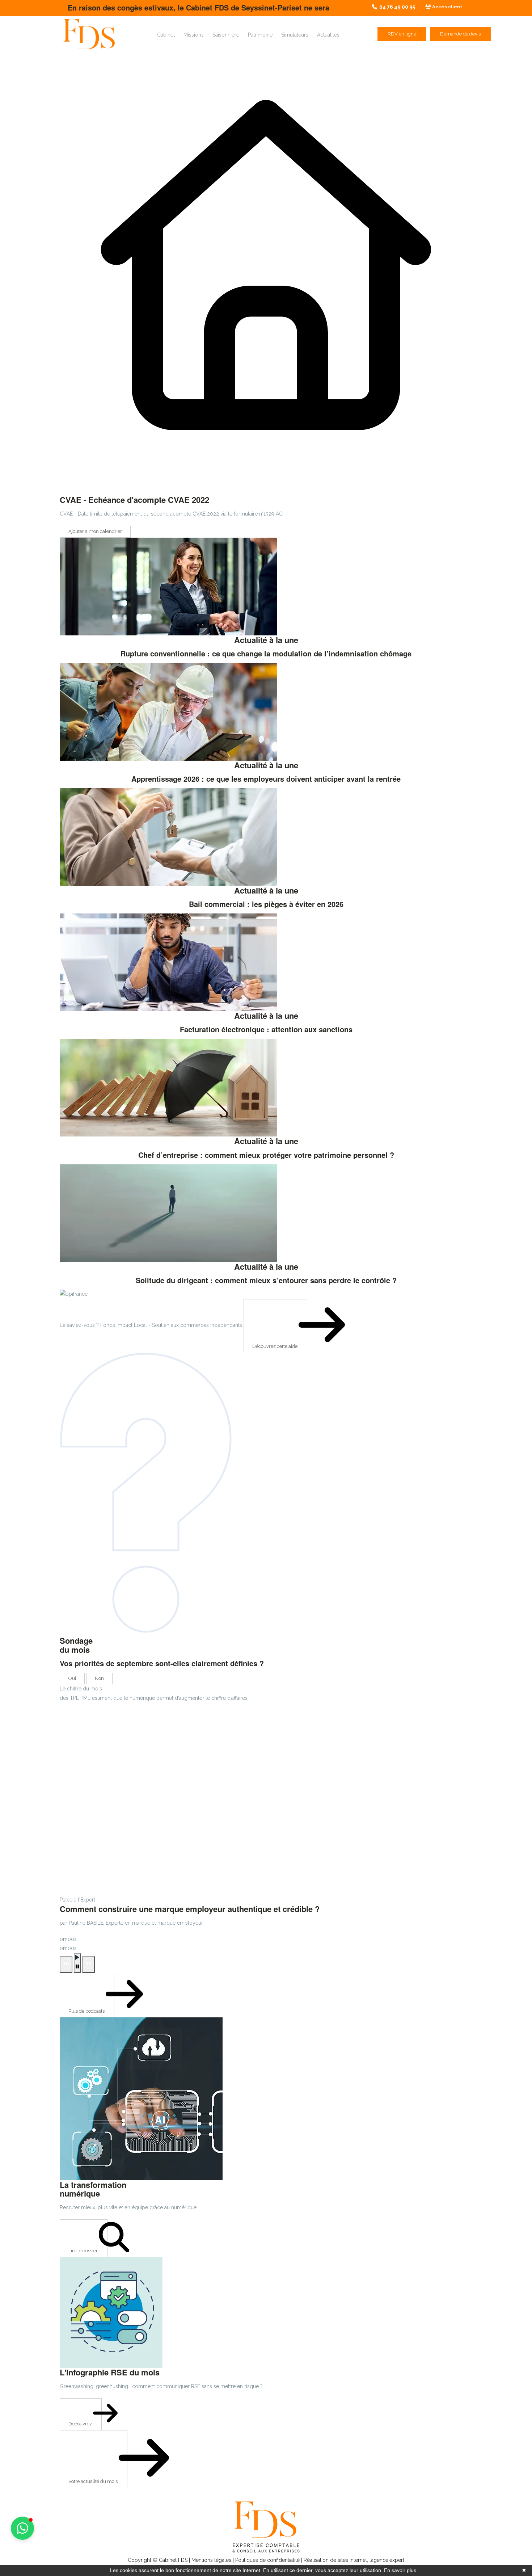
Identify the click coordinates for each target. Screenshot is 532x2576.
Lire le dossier (84, 2251)
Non (99, 1678)
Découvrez (81, 2424)
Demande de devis (460, 34)
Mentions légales (211, 2560)
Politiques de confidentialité (267, 2560)
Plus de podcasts (87, 2011)
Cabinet (166, 35)
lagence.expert (387, 2560)
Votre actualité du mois (94, 2481)
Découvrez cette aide (275, 1346)
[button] (22, 2528)
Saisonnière (226, 35)
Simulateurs (295, 35)
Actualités (328, 35)
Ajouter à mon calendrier (95, 531)
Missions (194, 35)
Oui (72, 1678)
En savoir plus (400, 2570)
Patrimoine (260, 35)
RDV (402, 34)
